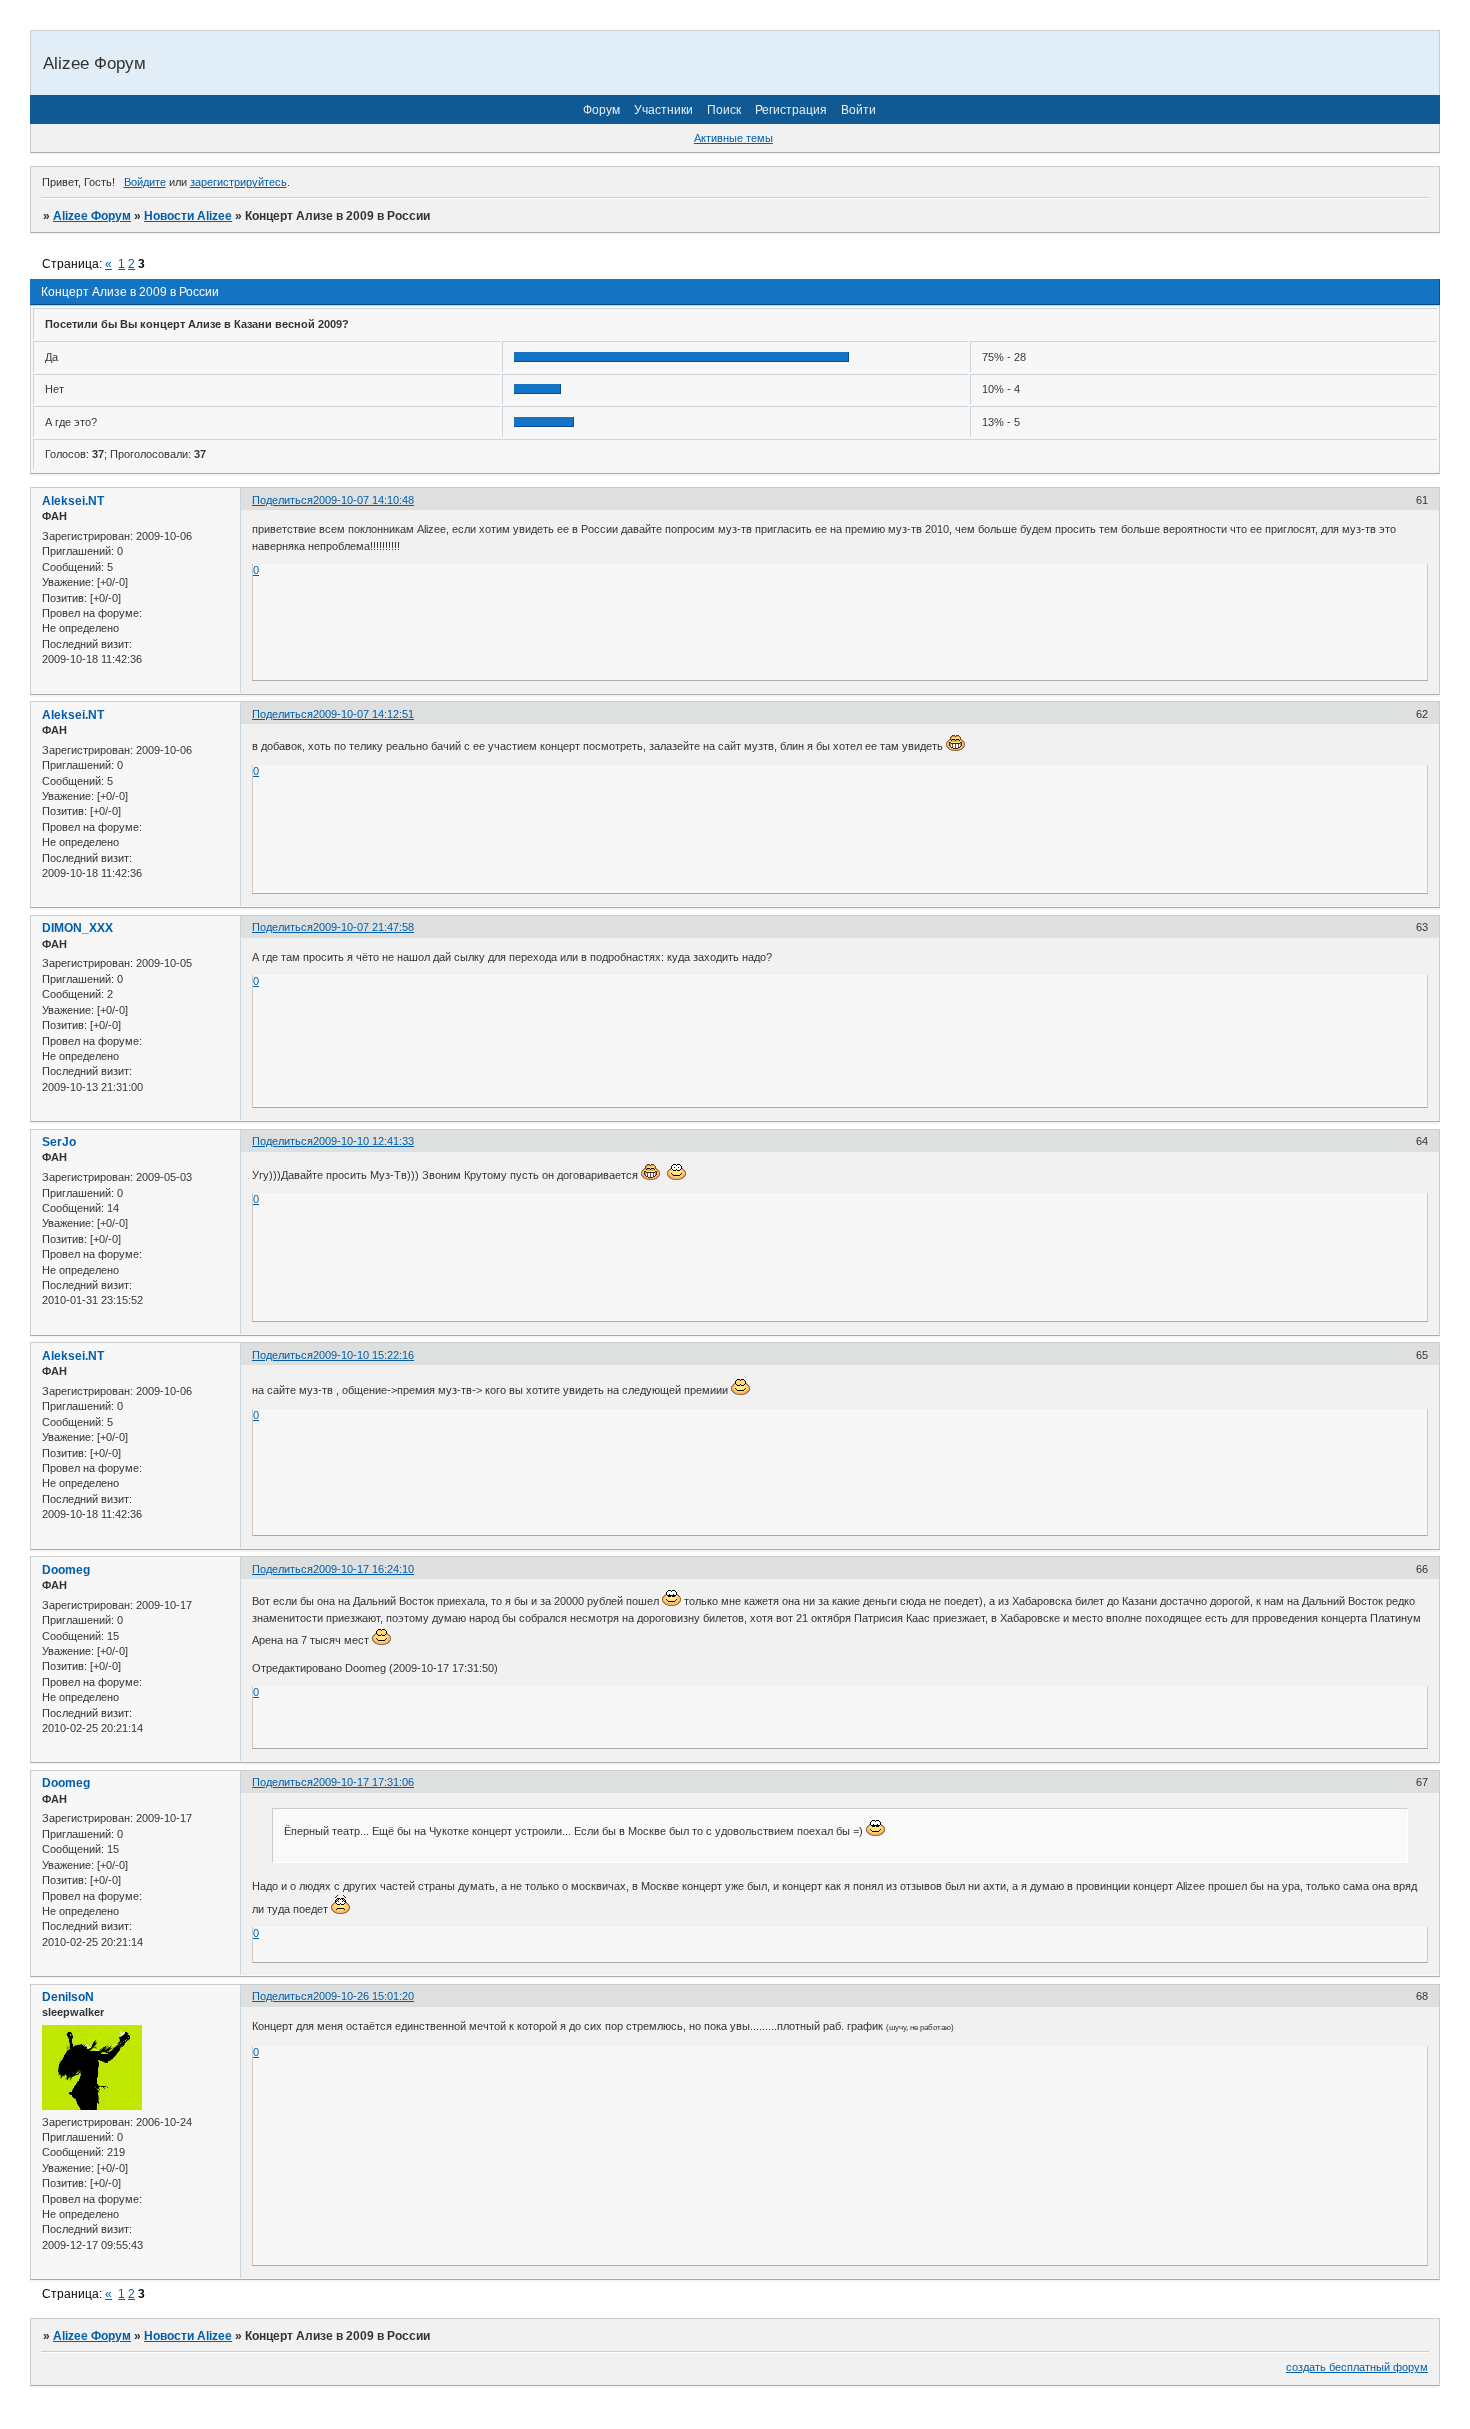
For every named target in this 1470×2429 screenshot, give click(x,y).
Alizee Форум (92, 216)
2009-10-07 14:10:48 (363, 500)
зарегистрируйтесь (238, 182)
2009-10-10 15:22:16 (363, 1355)
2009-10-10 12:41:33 (363, 1141)
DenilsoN (68, 1997)
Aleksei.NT (73, 501)
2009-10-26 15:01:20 (363, 1996)
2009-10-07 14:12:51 (363, 714)
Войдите (145, 182)
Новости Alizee (188, 216)
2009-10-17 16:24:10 (363, 1569)
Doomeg (66, 1570)
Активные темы (733, 138)
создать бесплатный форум (1357, 2367)
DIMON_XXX (77, 928)
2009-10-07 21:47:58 (363, 927)
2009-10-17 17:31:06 (363, 1782)
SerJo (59, 1142)
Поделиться (282, 500)
